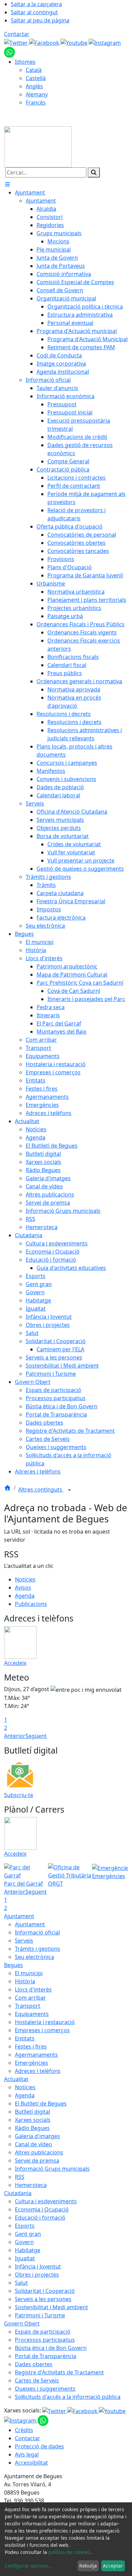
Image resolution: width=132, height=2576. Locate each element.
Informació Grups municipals (52, 2169)
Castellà (36, 78)
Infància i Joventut (38, 2266)
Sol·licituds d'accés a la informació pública (68, 2397)
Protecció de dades (39, 2446)
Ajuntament (19, 1916)
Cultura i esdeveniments (46, 2201)
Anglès (34, 86)
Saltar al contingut (34, 12)
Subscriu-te (19, 1795)
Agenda (25, 1596)
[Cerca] (94, 172)
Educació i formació (40, 2218)
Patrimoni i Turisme (40, 2315)
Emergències (31, 2063)
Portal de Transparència (46, 2356)
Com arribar (30, 1998)
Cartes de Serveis (37, 2380)
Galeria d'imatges (37, 2136)
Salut (21, 2283)
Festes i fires (31, 2046)
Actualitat (16, 2079)
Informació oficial (37, 1932)
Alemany (37, 94)
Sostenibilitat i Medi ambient (51, 2307)
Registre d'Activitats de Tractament (59, 2372)
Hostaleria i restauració (45, 2022)
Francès (36, 103)
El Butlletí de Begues (41, 2104)
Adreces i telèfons (38, 2071)
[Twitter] (17, 42)
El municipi (29, 1973)
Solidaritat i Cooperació (45, 2291)
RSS (20, 2177)
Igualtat (25, 2258)
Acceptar (113, 2566)
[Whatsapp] (9, 52)
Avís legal (27, 2454)
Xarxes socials (33, 2120)
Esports (25, 2226)
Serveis (24, 1941)
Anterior (15, 1736)
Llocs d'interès (33, 1989)
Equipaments (32, 2014)
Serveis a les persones (43, 2299)
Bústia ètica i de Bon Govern (51, 2348)
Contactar (17, 34)
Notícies (25, 1579)
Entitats (25, 2038)
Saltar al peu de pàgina (40, 20)
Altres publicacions (39, 2152)
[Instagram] (105, 42)
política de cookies (69, 2552)
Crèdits (24, 2430)
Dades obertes (34, 2364)
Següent (36, 1736)
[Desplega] (69, 1490)
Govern (24, 2242)
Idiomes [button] (25, 62)
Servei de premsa (37, 2161)
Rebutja (88, 2566)
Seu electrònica (35, 1957)
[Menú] (7, 184)
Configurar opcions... (28, 2566)
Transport (28, 2006)
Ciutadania (18, 2193)
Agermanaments (36, 2055)
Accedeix (15, 1663)
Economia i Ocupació (42, 2209)
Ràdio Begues (32, 2128)
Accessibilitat (31, 2463)
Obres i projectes (37, 2275)
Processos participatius (45, 2340)
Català (34, 70)
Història (25, 1981)
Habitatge (28, 2250)
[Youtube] (75, 42)
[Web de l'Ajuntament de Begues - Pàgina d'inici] (38, 146)
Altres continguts (41, 1489)
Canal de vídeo (34, 2144)
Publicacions (31, 1604)
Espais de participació (43, 2332)
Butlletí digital (32, 2112)
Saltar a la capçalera (36, 4)
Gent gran (28, 2234)
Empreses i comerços (42, 2030)
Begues (14, 1965)
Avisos (23, 1588)
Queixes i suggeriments (45, 2389)
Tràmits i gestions (38, 1949)
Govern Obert (22, 2323)
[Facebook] (45, 42)
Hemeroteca (31, 2185)
